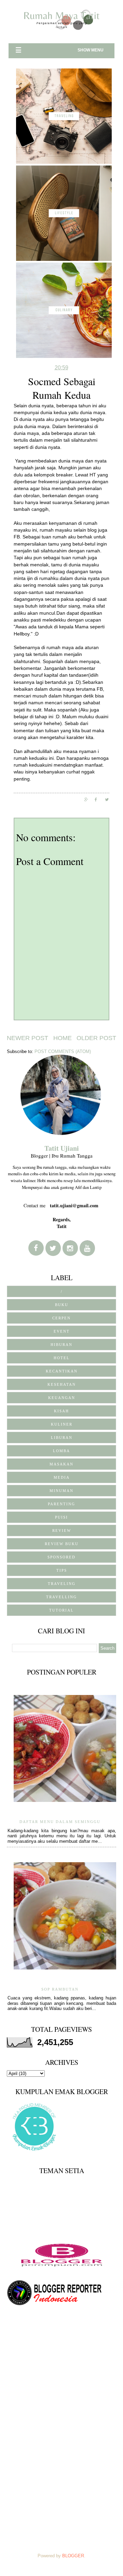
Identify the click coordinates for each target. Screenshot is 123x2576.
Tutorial (61, 1610)
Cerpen (61, 1318)
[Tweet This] (110, 799)
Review (62, 1530)
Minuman (61, 1491)
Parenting (61, 1504)
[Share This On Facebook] (100, 799)
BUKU (62, 1305)
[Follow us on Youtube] (87, 1248)
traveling (62, 1584)
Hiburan (61, 1345)
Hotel (62, 1358)
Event (62, 1331)
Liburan (62, 1438)
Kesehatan (62, 1384)
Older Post (96, 1038)
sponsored (61, 1557)
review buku (62, 1544)
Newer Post (28, 1038)
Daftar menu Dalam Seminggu (60, 1822)
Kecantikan (62, 1371)
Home (63, 1038)
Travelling (61, 1597)
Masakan (61, 1464)
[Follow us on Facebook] (36, 1248)
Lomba (61, 1451)
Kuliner (62, 1424)
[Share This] (90, 799)
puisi (61, 1517)
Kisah (61, 1411)
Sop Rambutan (60, 1989)
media (62, 1477)
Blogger (73, 2556)
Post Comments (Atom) (63, 1051)
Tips (62, 1570)
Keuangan (62, 1398)
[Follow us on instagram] (70, 1248)
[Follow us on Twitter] (53, 1248)
